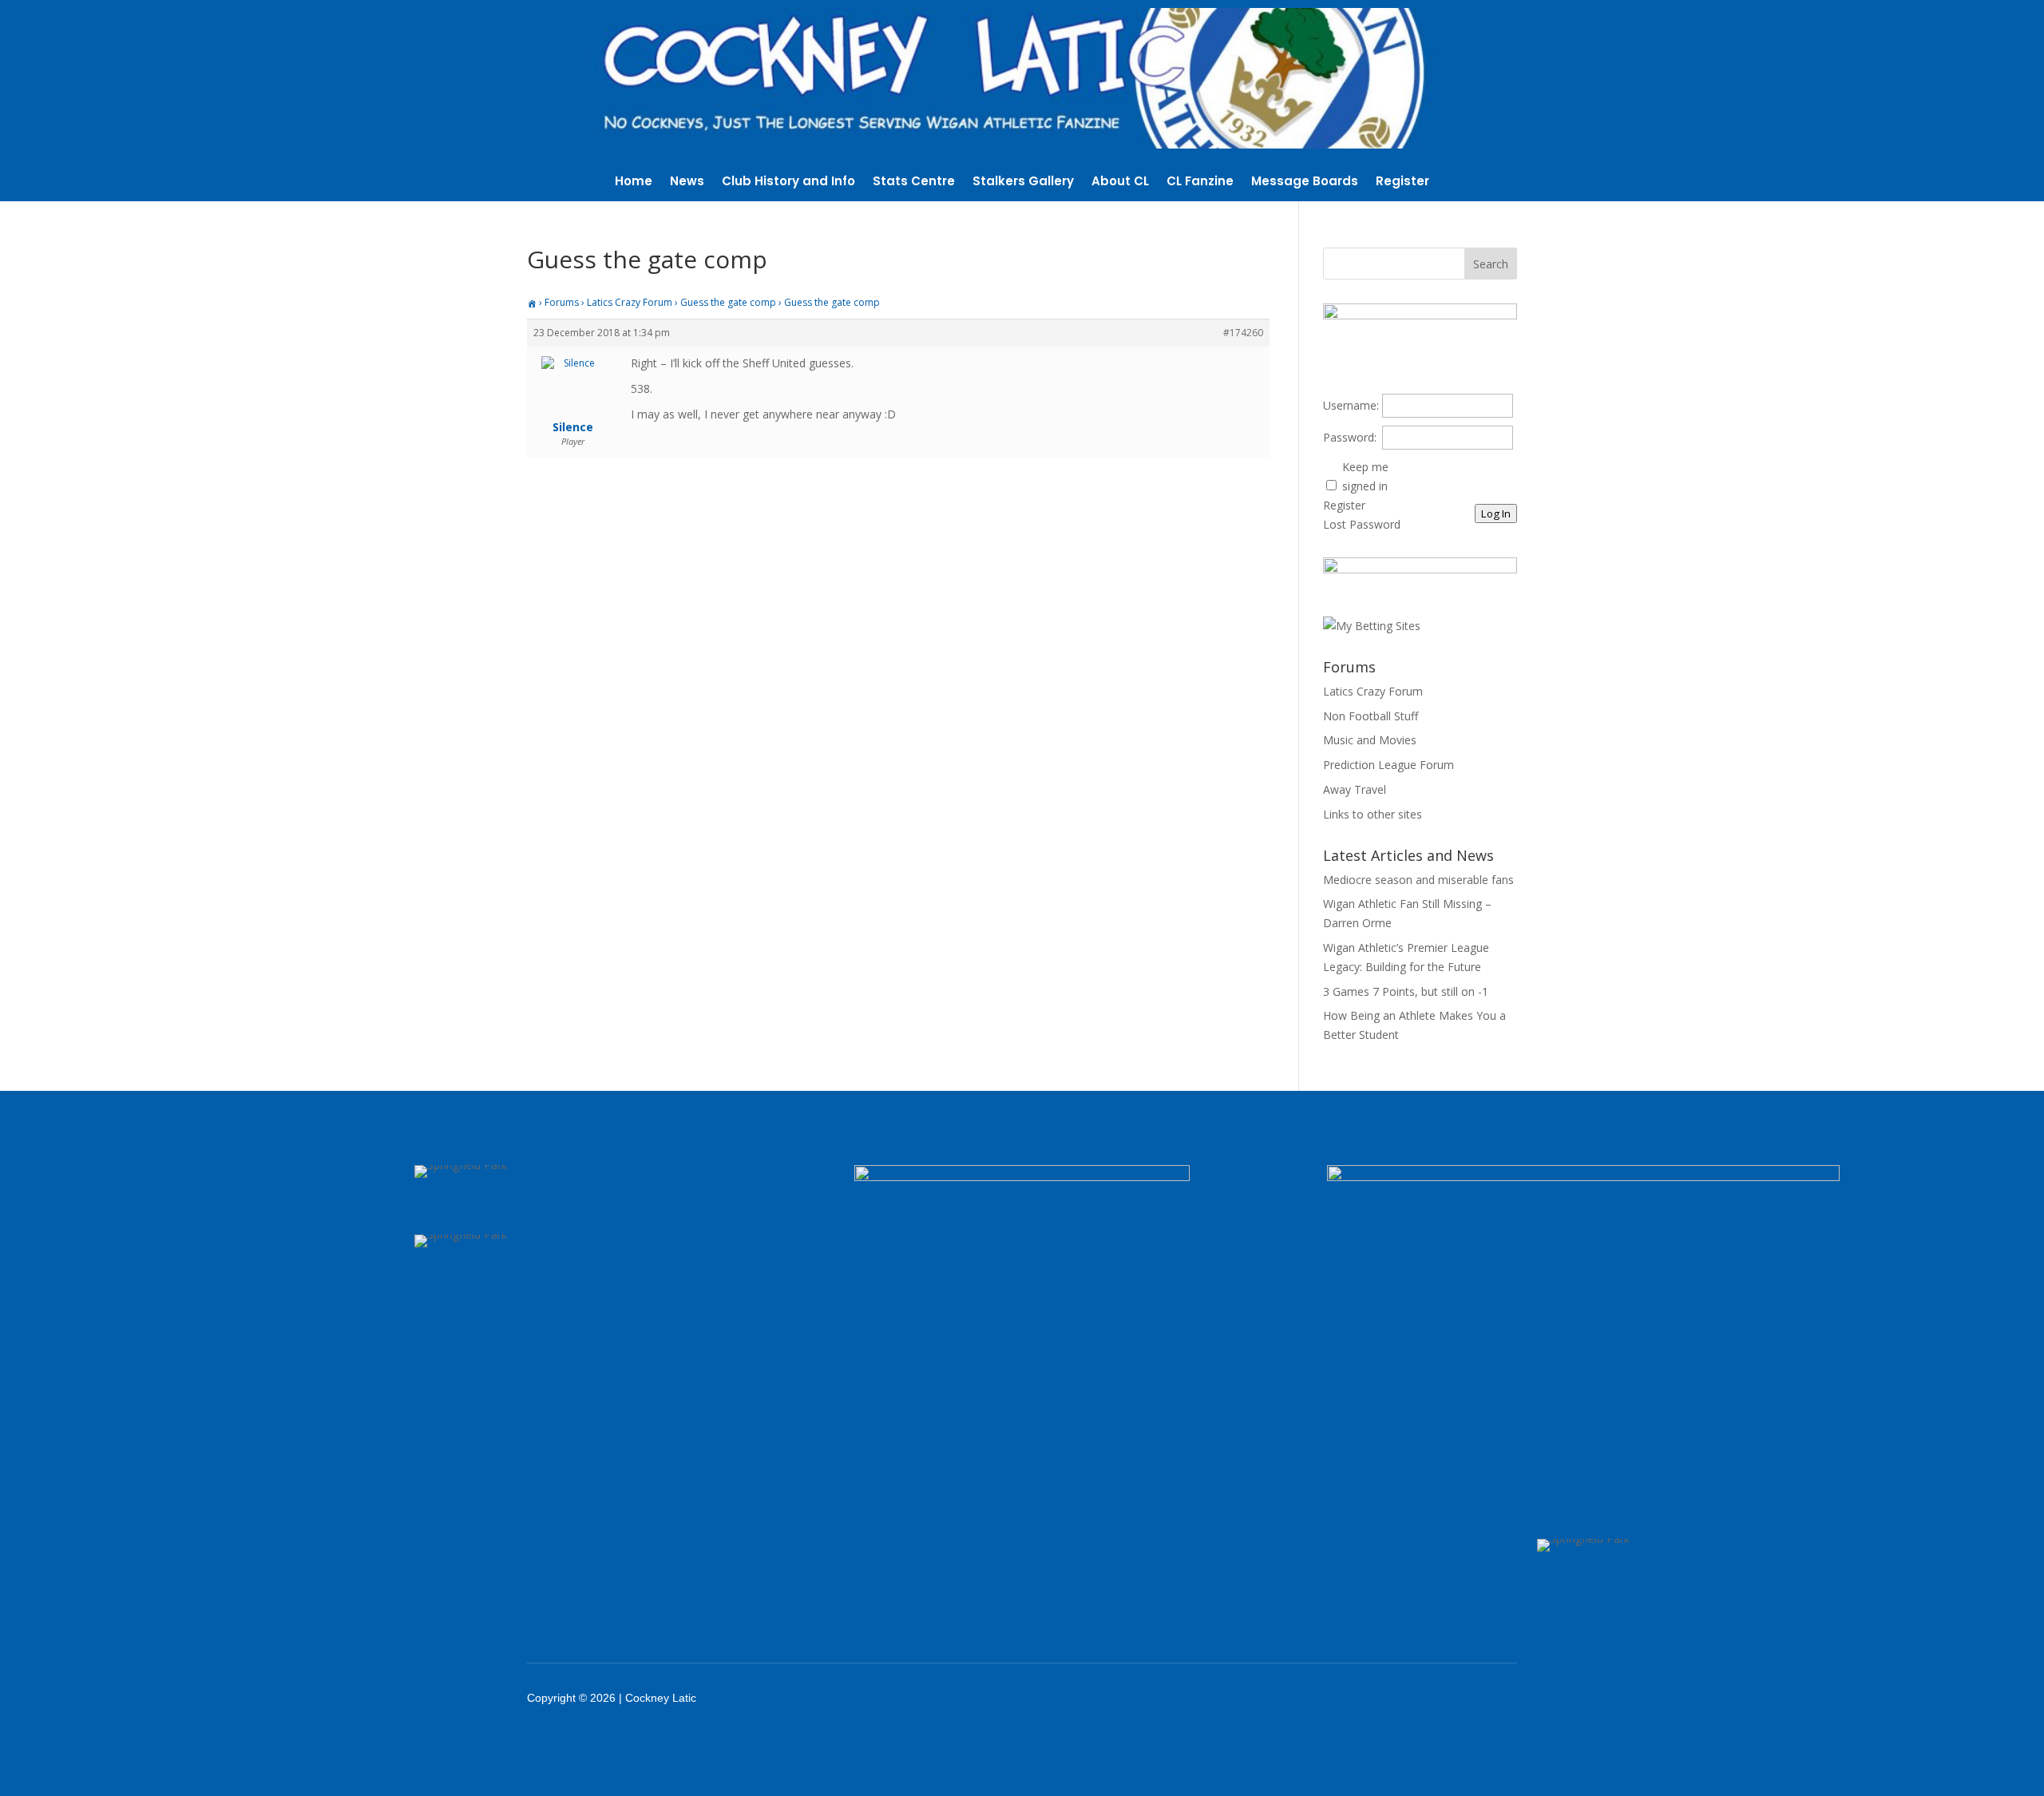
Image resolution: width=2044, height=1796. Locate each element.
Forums (562, 302)
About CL (1120, 182)
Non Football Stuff (1371, 716)
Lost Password (1362, 524)
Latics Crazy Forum (630, 302)
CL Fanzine (1200, 182)
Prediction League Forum (1388, 765)
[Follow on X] (1383, 1698)
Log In (1496, 513)
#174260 (1243, 333)
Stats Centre (914, 182)
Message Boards (1305, 182)
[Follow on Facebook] (1341, 1698)
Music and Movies (1370, 740)
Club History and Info (788, 182)
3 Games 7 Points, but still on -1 (1406, 991)
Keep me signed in (1365, 476)
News (687, 182)
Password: (1350, 437)
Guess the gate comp (728, 302)
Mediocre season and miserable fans (1418, 880)
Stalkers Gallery (1023, 182)
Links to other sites (1373, 814)
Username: (1351, 405)
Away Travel (1355, 789)
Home (634, 182)
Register (1402, 182)
